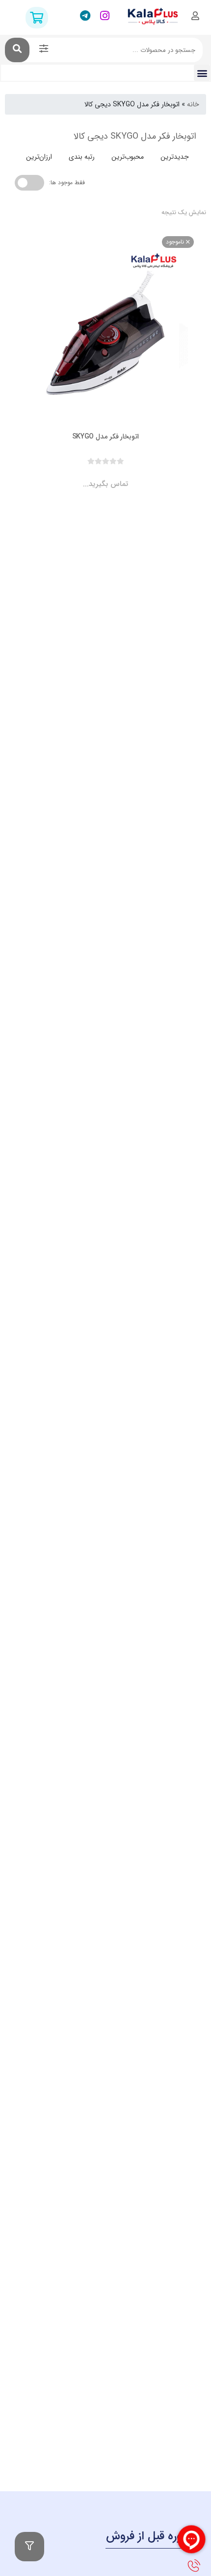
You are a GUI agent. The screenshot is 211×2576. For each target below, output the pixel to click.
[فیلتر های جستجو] (44, 50)
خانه (193, 104)
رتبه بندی (82, 157)
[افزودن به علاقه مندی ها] (78, 476)
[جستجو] (17, 50)
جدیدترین (175, 157)
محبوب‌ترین (128, 157)
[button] (202, 73)
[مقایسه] (96, 476)
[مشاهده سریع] (115, 476)
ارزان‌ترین (39, 157)
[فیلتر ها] (29, 2547)
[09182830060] (193, 2566)
